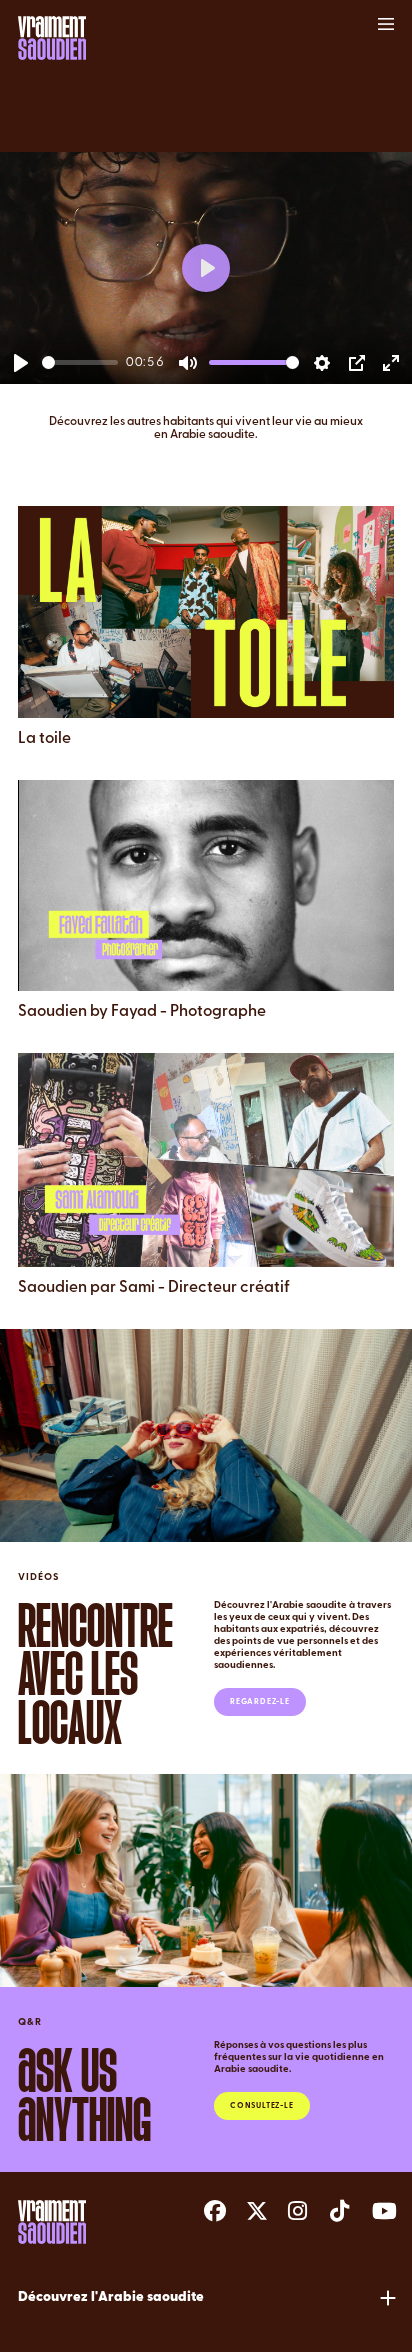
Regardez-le (260, 1702)
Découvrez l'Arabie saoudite (111, 2297)
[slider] (80, 362)
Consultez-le (262, 2106)
